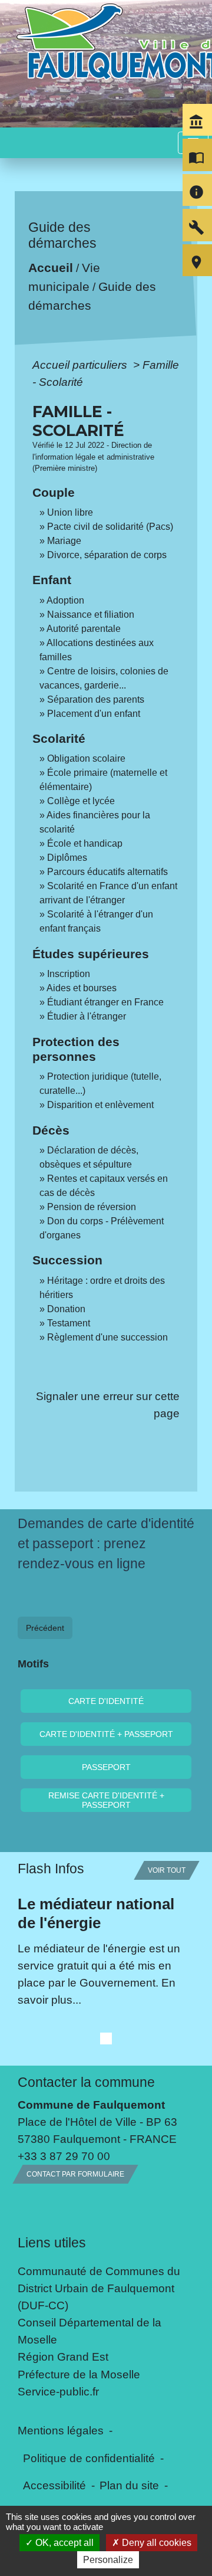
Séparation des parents (96, 699)
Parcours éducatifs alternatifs (107, 872)
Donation (66, 1309)
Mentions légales (61, 2430)
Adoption (65, 600)
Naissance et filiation (91, 614)
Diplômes (67, 858)
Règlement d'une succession (107, 1337)
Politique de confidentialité (89, 2458)
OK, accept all (63, 2543)
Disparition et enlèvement (100, 1105)
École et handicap (85, 843)
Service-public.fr (58, 2391)
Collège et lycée (81, 801)
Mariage (64, 541)
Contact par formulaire (75, 2174)
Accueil (51, 268)
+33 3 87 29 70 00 (64, 2156)
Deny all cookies (155, 2543)
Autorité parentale (84, 629)
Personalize (108, 2560)
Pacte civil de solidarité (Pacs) (110, 527)
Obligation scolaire (86, 758)
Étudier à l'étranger (87, 1016)
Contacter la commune (86, 2082)
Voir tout (167, 1870)
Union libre (70, 512)
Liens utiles (52, 2243)
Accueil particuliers (81, 365)
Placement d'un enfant (94, 714)
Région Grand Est (63, 2357)
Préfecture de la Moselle (79, 2374)
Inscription (69, 974)
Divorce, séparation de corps (107, 555)
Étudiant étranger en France (105, 1002)
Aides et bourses (82, 988)
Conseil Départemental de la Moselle (90, 2331)
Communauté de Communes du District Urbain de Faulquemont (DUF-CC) (99, 2288)
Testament (69, 1323)
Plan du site (129, 2485)
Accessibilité (54, 2485)
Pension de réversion (92, 1207)
